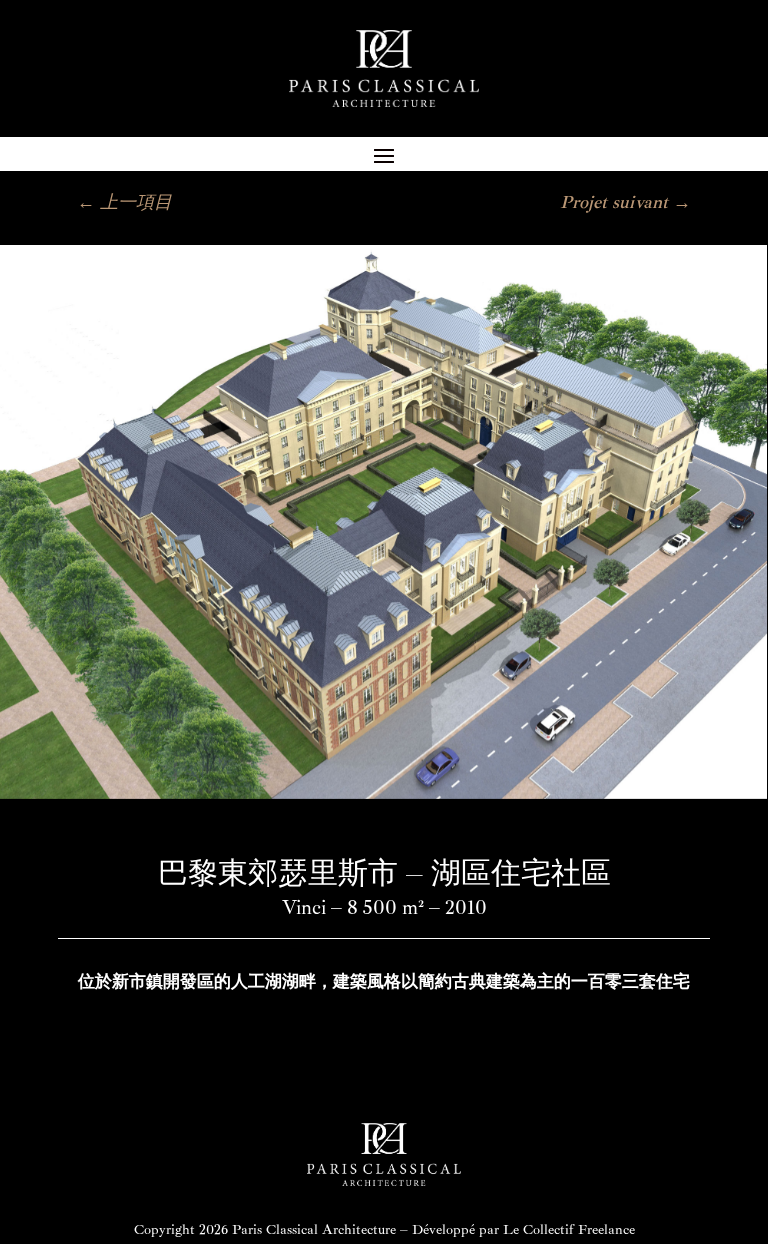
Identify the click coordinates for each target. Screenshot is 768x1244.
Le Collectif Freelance (569, 1229)
